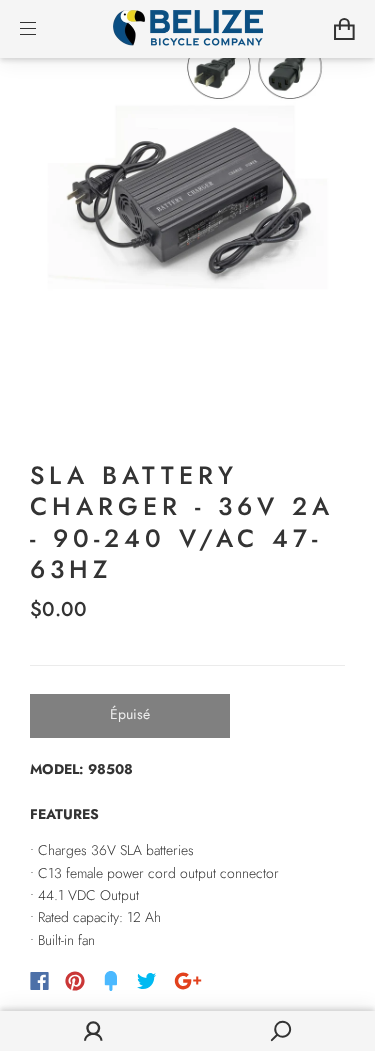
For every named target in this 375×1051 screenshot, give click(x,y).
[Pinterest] (75, 981)
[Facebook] (39, 981)
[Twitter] (147, 981)
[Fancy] (111, 981)
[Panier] (344, 29)
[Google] (188, 981)
